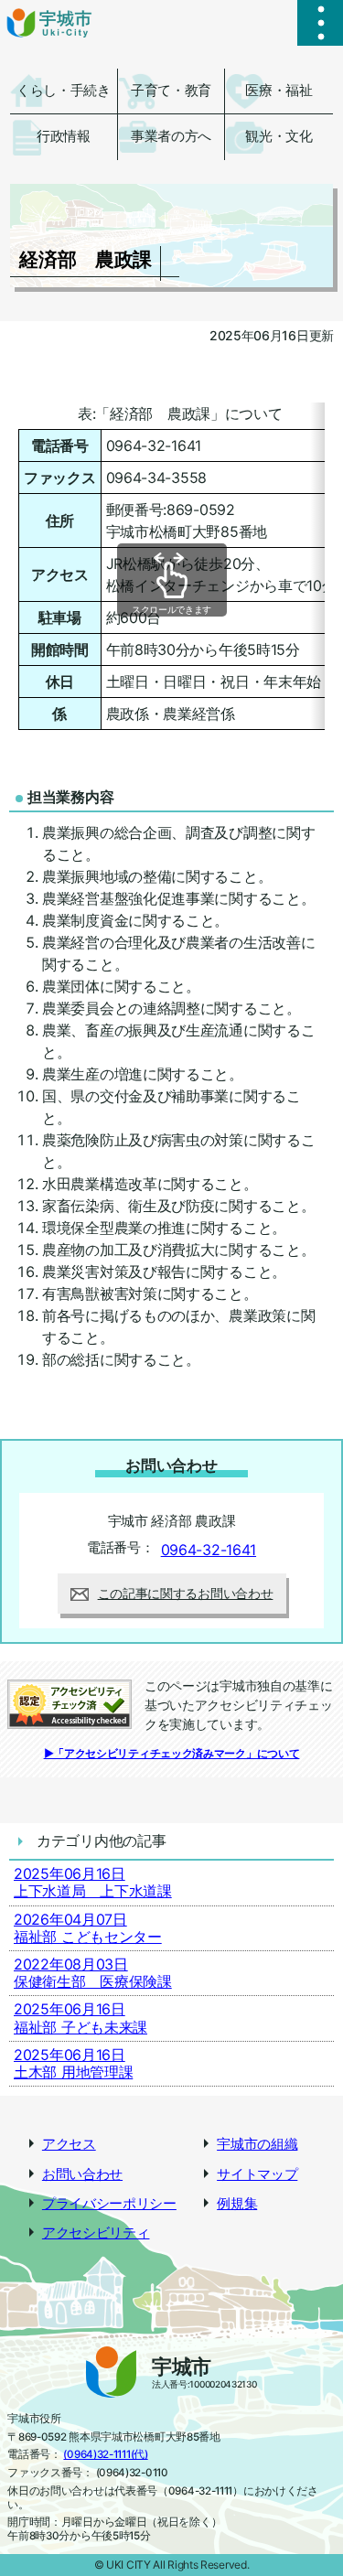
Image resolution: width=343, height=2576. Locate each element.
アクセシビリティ (96, 2233)
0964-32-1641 (209, 1550)
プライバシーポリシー (109, 2204)
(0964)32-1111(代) (105, 2454)
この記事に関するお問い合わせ (186, 1593)
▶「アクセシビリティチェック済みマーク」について (172, 1753)
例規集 (237, 2204)
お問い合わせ (82, 2174)
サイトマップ (257, 2174)
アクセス (69, 2144)
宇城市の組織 (257, 2144)
